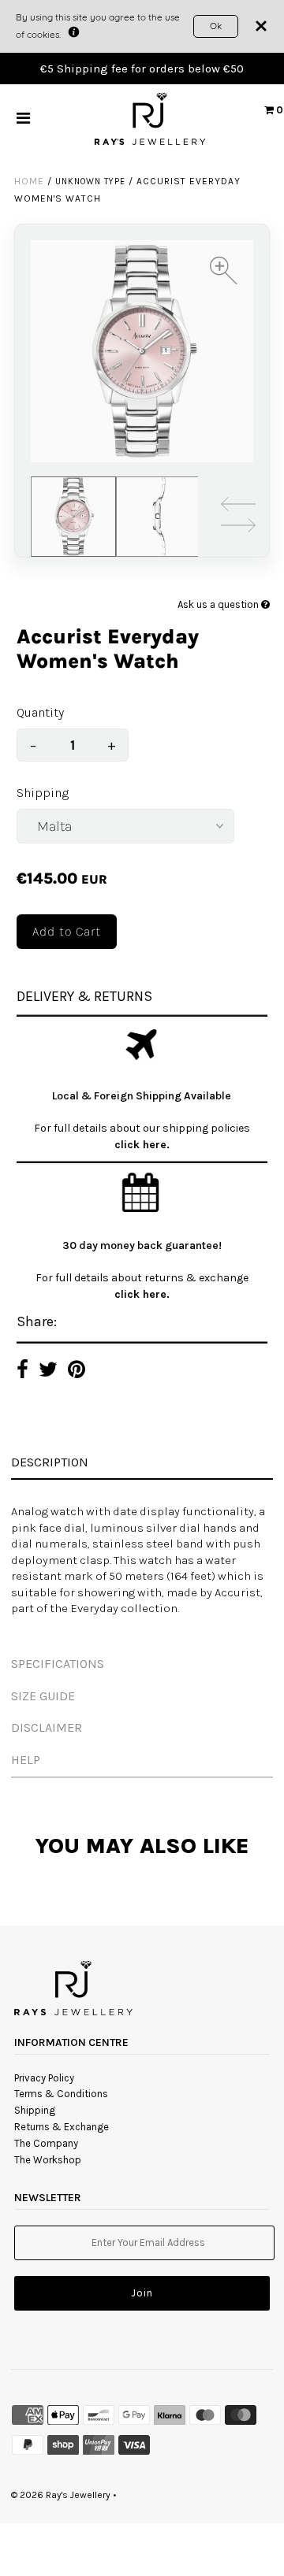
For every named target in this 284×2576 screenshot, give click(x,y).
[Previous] (238, 507)
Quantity (40, 712)
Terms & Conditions (61, 2094)
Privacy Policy (44, 2078)
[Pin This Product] (77, 1371)
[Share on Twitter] (48, 1371)
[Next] (238, 528)
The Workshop (48, 2160)
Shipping (43, 793)
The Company (46, 2143)
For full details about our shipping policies (142, 1128)
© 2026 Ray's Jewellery (61, 2495)
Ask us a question (219, 604)
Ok (216, 26)
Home (29, 181)
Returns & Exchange (62, 2127)
